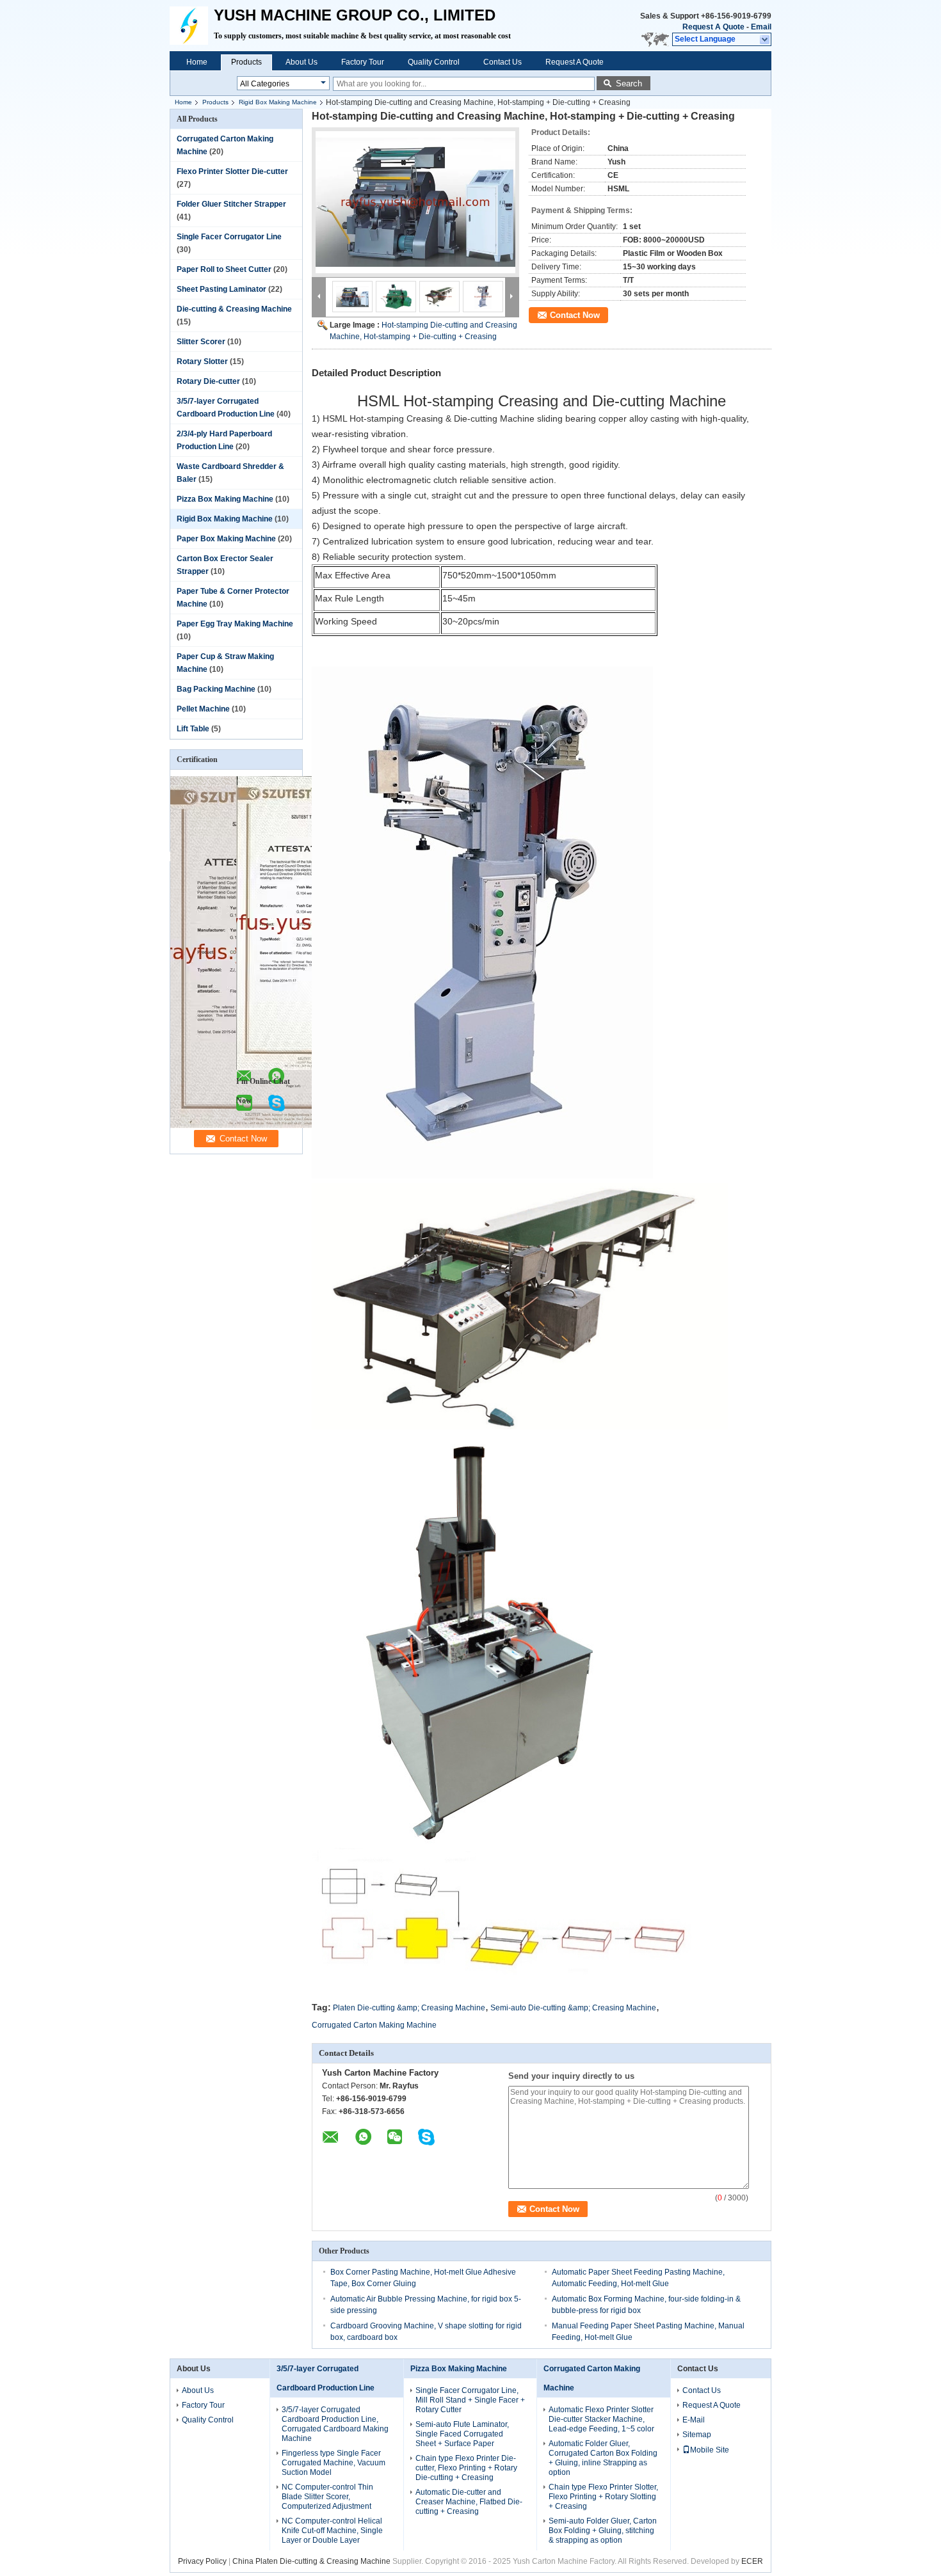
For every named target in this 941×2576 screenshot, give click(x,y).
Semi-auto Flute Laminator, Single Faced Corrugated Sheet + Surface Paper (462, 2434)
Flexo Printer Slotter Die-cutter (232, 171)
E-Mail (694, 2420)
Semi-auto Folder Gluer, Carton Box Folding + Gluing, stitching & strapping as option (603, 2531)
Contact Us (503, 62)
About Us (302, 62)
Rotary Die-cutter (208, 381)
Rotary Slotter (202, 362)
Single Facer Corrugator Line (229, 237)
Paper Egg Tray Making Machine (235, 624)
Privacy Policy (202, 2561)
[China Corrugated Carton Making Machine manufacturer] (192, 26)
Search (629, 83)
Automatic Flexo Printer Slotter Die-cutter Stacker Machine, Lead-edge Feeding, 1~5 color (601, 2419)
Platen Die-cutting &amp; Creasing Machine (409, 2008)
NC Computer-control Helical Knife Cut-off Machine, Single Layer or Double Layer (332, 2531)
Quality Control (434, 62)
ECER (752, 2561)
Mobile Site (710, 2450)
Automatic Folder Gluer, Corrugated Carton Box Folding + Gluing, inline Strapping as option (603, 2458)
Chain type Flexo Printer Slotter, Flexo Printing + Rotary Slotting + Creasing (603, 2497)
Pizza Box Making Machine (225, 499)
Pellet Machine (203, 709)
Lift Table (193, 729)
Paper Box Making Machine (226, 539)
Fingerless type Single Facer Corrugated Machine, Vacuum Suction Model (334, 2463)
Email (761, 27)
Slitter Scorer (201, 342)
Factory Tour (363, 62)
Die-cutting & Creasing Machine (234, 309)
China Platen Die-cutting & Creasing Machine (311, 2561)
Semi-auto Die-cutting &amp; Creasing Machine (573, 2008)
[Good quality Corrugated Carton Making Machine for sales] (298, 1125)
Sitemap (697, 2435)
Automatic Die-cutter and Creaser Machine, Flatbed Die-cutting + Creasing (469, 2502)
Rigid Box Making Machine (278, 102)
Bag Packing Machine (216, 689)
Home (197, 62)
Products (246, 62)
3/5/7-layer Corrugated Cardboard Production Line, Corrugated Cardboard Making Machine (335, 2424)
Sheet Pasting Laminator (221, 289)
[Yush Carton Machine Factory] (765, 40)
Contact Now (575, 315)
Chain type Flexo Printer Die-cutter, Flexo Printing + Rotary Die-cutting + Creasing (466, 2468)
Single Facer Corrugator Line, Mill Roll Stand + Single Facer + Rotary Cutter (470, 2400)
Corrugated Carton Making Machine (374, 2025)
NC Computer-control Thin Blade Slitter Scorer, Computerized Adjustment (327, 2497)
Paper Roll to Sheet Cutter (224, 269)
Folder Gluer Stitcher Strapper (231, 204)
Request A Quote (713, 27)
